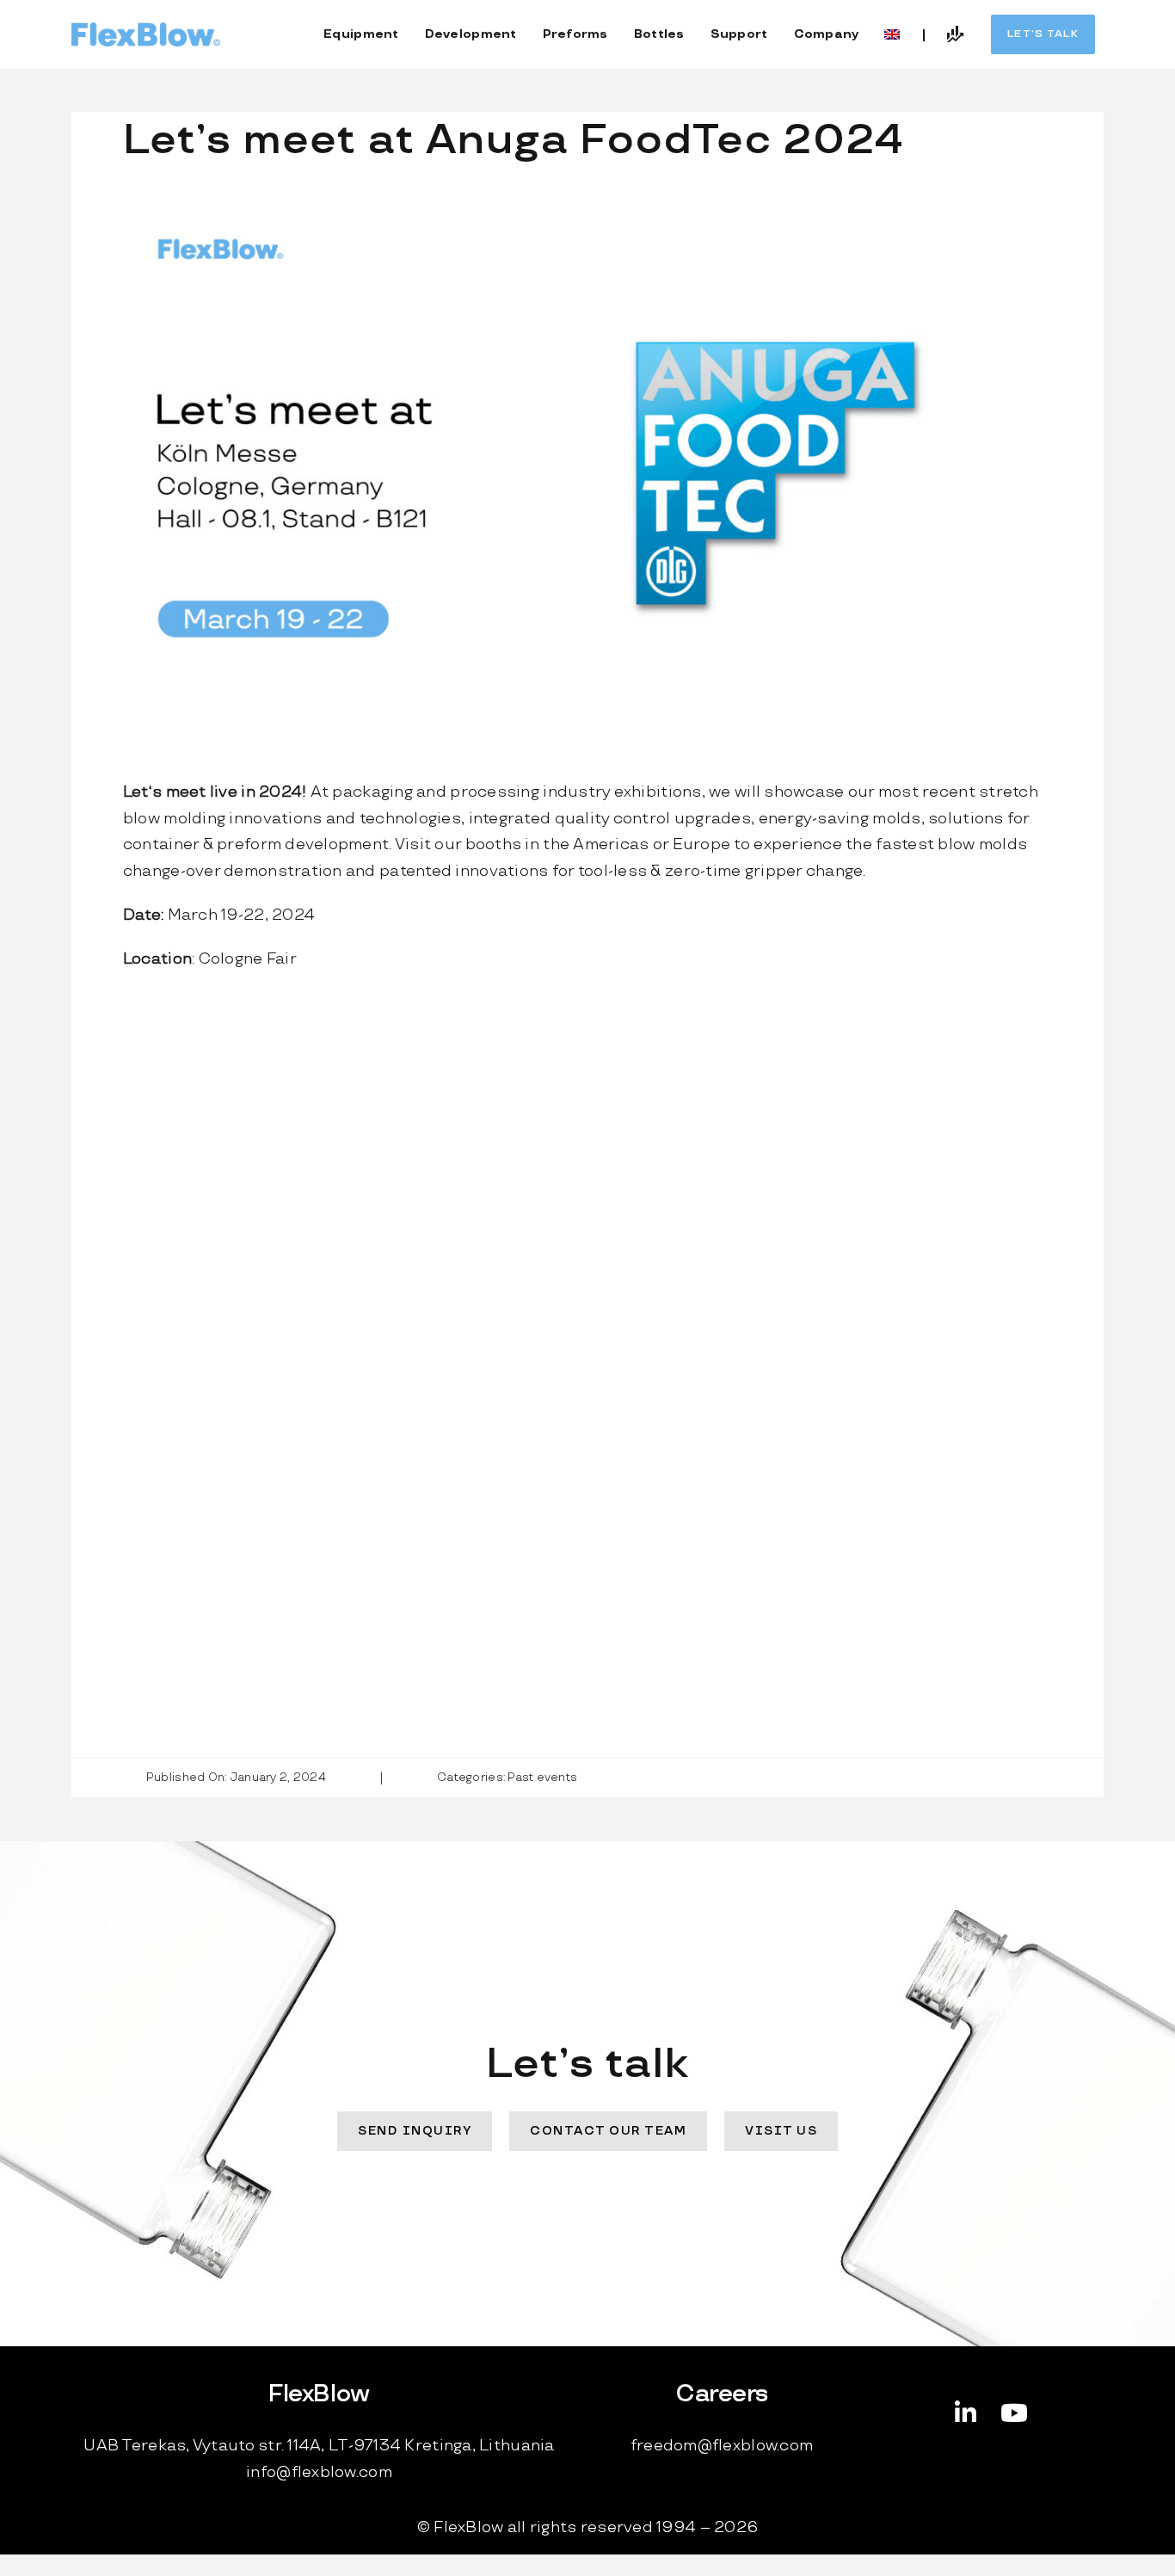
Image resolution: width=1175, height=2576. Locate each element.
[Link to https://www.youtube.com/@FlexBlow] (1014, 2413)
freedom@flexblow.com (722, 2446)
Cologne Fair (248, 959)
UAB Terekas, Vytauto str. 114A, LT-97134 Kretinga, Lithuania (319, 2446)
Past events (542, 1778)
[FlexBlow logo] (146, 30)
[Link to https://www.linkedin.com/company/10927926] (966, 2413)
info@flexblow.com (319, 2472)
